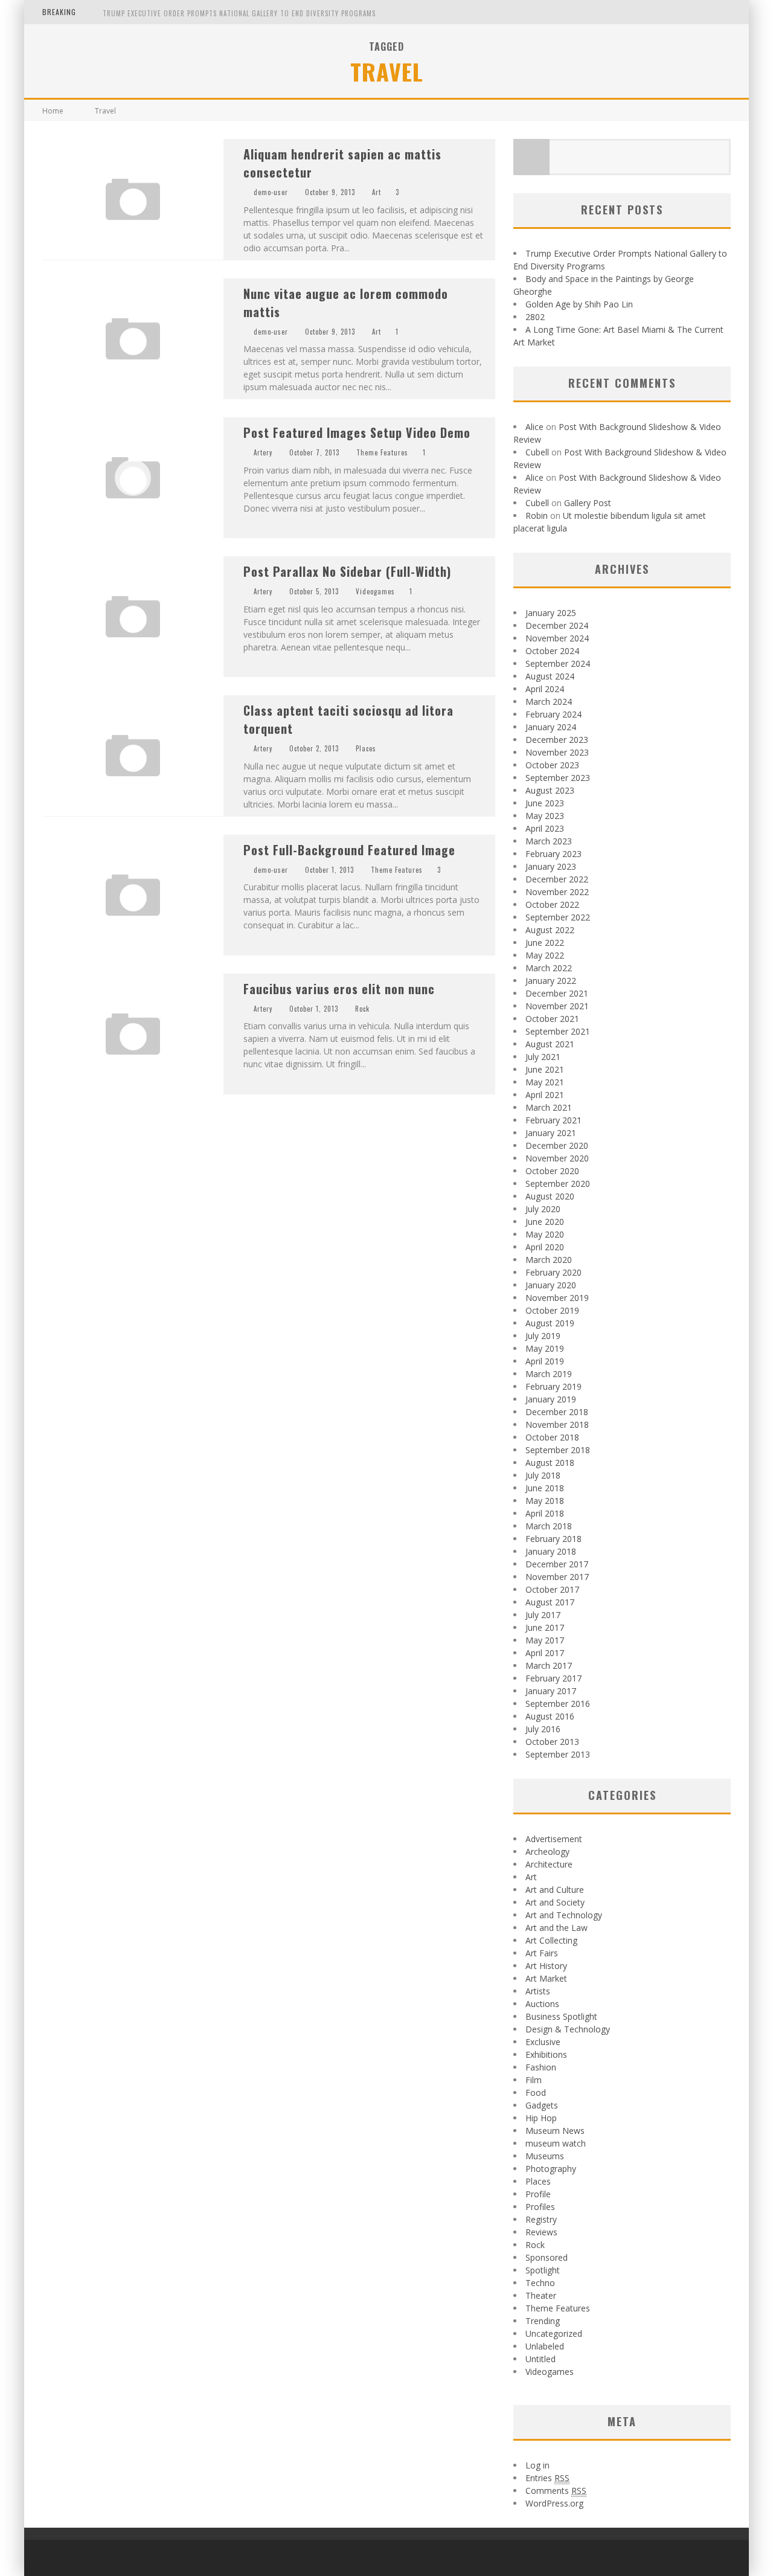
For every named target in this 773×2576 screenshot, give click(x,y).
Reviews (541, 2232)
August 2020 (550, 1196)
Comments (556, 2491)
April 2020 (545, 1247)
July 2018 (543, 1475)
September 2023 (558, 778)
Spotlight (543, 2270)
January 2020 (551, 1285)
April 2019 (545, 1361)
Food (536, 2093)
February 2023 (553, 854)
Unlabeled (545, 2346)
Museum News (555, 2131)
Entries (547, 2478)
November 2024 (557, 638)
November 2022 (557, 892)
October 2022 (552, 904)
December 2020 (557, 1145)
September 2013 (558, 1754)
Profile (538, 2194)
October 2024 (552, 651)
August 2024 (550, 676)
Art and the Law (556, 1928)
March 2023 (549, 841)
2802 (535, 317)
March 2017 (549, 1665)
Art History (546, 1966)
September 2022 (558, 917)
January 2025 (551, 613)
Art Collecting (551, 1940)
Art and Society (555, 1902)
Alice (534, 427)
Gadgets (542, 2105)
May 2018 (545, 1501)
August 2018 (550, 1463)
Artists (538, 1991)
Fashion (541, 2067)
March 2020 (549, 1260)
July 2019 (543, 1336)
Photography (551, 2169)
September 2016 (558, 1704)
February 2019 (553, 1386)
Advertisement (554, 1839)
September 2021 (558, 1031)
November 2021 (557, 1006)
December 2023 (557, 740)
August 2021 (550, 1044)
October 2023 (552, 765)
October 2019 (552, 1310)
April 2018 (545, 1513)
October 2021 (552, 1019)
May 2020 (545, 1234)
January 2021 (551, 1133)
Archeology (547, 1852)
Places (366, 748)
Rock (362, 1009)
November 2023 (557, 752)
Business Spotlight (561, 2016)
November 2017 (557, 1577)
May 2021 (545, 1082)
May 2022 (545, 955)
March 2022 (549, 968)
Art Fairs (542, 1953)
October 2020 (552, 1171)
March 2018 (549, 1526)
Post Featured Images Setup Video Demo (357, 432)
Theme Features (382, 452)
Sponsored (547, 2257)
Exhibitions (546, 2054)
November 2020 (557, 1158)
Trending (543, 2321)
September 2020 (558, 1184)
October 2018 (552, 1437)
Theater (541, 2295)
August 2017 (550, 1602)
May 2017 (545, 1640)
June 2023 (545, 803)
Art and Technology (564, 1915)
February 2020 (553, 1272)
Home (53, 111)
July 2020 (543, 1209)
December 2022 (557, 879)
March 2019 (549, 1374)
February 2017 (553, 1678)
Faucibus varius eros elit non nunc (339, 989)
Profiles (540, 2207)
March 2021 (549, 1107)
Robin (537, 516)
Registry (541, 2219)
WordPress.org (554, 2503)
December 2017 (557, 1564)
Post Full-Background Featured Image (349, 850)
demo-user (271, 192)
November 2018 (557, 1425)
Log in (537, 2465)
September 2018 (558, 1450)
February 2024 (553, 714)
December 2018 (557, 1412)
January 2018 (551, 1551)
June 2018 (545, 1488)
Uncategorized (554, 2333)
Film (534, 2080)
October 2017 (552, 1589)
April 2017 (545, 1653)
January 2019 (551, 1399)
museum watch (556, 2143)
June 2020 (545, 1222)
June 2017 (545, 1627)
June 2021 (545, 1069)
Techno (540, 2283)
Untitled (540, 2359)
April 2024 (545, 689)
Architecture (549, 1864)
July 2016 (543, 1729)
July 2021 (543, 1057)
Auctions (542, 2004)
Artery (263, 452)
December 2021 (557, 993)
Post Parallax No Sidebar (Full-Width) (347, 571)
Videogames (375, 591)
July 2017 (543, 1615)
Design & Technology (568, 2029)
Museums (545, 2156)
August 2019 (550, 1323)
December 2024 (557, 625)
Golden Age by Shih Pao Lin (579, 304)
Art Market (546, 1978)
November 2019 (557, 1298)
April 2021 (545, 1095)
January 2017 (551, 1691)
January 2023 (551, 866)
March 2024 (549, 702)
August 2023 (550, 790)
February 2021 (553, 1120)
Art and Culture (555, 1890)
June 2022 (545, 943)
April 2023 (545, 828)
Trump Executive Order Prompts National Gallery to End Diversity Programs (239, 13)
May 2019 (545, 1348)
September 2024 (558, 663)
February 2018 (553, 1539)
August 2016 (550, 1716)
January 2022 (551, 981)
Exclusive (543, 2042)
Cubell (537, 452)
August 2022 (550, 930)
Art (377, 192)
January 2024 (551, 727)
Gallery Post (588, 503)
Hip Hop (541, 2118)
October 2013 (552, 1742)
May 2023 (545, 816)
